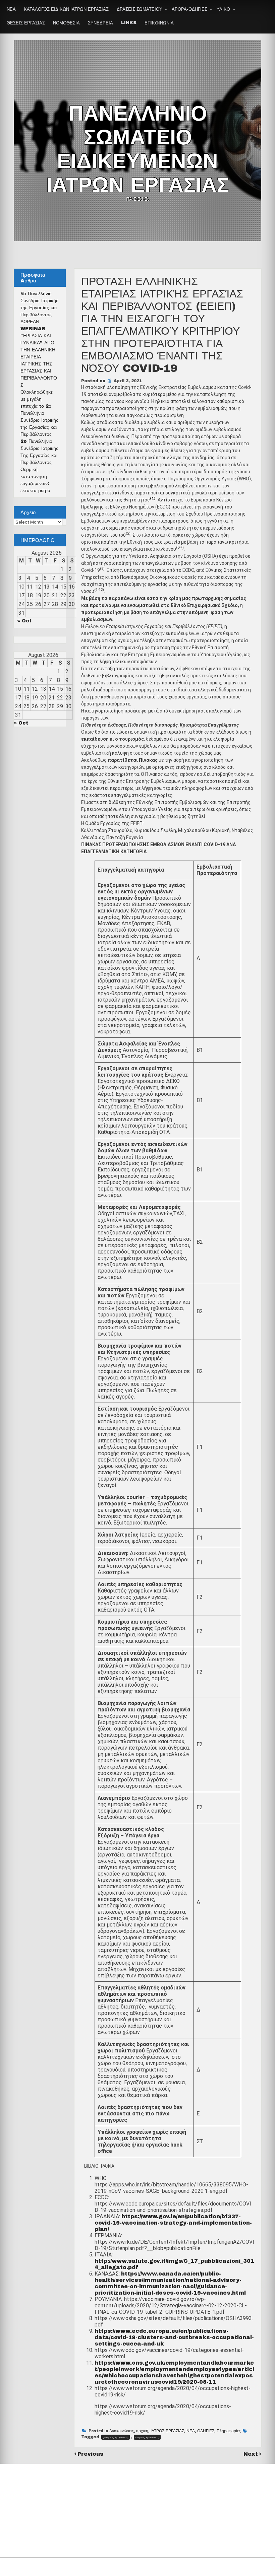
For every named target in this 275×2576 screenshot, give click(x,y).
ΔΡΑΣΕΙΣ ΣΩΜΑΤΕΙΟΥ (140, 9)
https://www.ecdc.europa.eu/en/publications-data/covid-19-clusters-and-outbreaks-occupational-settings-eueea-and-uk (174, 2337)
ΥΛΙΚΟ (223, 9)
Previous (91, 2454)
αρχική (142, 2431)
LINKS (129, 23)
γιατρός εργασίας (116, 2437)
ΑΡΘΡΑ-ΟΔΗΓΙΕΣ (189, 9)
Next (252, 2454)
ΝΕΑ (11, 9)
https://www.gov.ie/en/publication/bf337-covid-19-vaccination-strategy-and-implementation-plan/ (173, 2223)
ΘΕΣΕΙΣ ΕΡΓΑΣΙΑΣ (26, 23)
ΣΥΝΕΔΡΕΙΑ (100, 23)
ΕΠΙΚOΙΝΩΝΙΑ (159, 23)
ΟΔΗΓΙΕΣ (206, 2431)
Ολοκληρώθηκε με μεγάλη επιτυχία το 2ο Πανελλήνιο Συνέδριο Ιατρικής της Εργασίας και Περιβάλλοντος (39, 413)
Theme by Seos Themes (212, 2567)
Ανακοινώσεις (122, 2431)
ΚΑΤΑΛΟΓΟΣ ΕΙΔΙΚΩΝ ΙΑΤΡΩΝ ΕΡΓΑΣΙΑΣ (66, 9)
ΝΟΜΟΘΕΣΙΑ (66, 23)
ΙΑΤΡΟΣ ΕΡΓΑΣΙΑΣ (167, 2431)
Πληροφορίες (229, 2431)
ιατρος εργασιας (147, 2437)
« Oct (24, 621)
